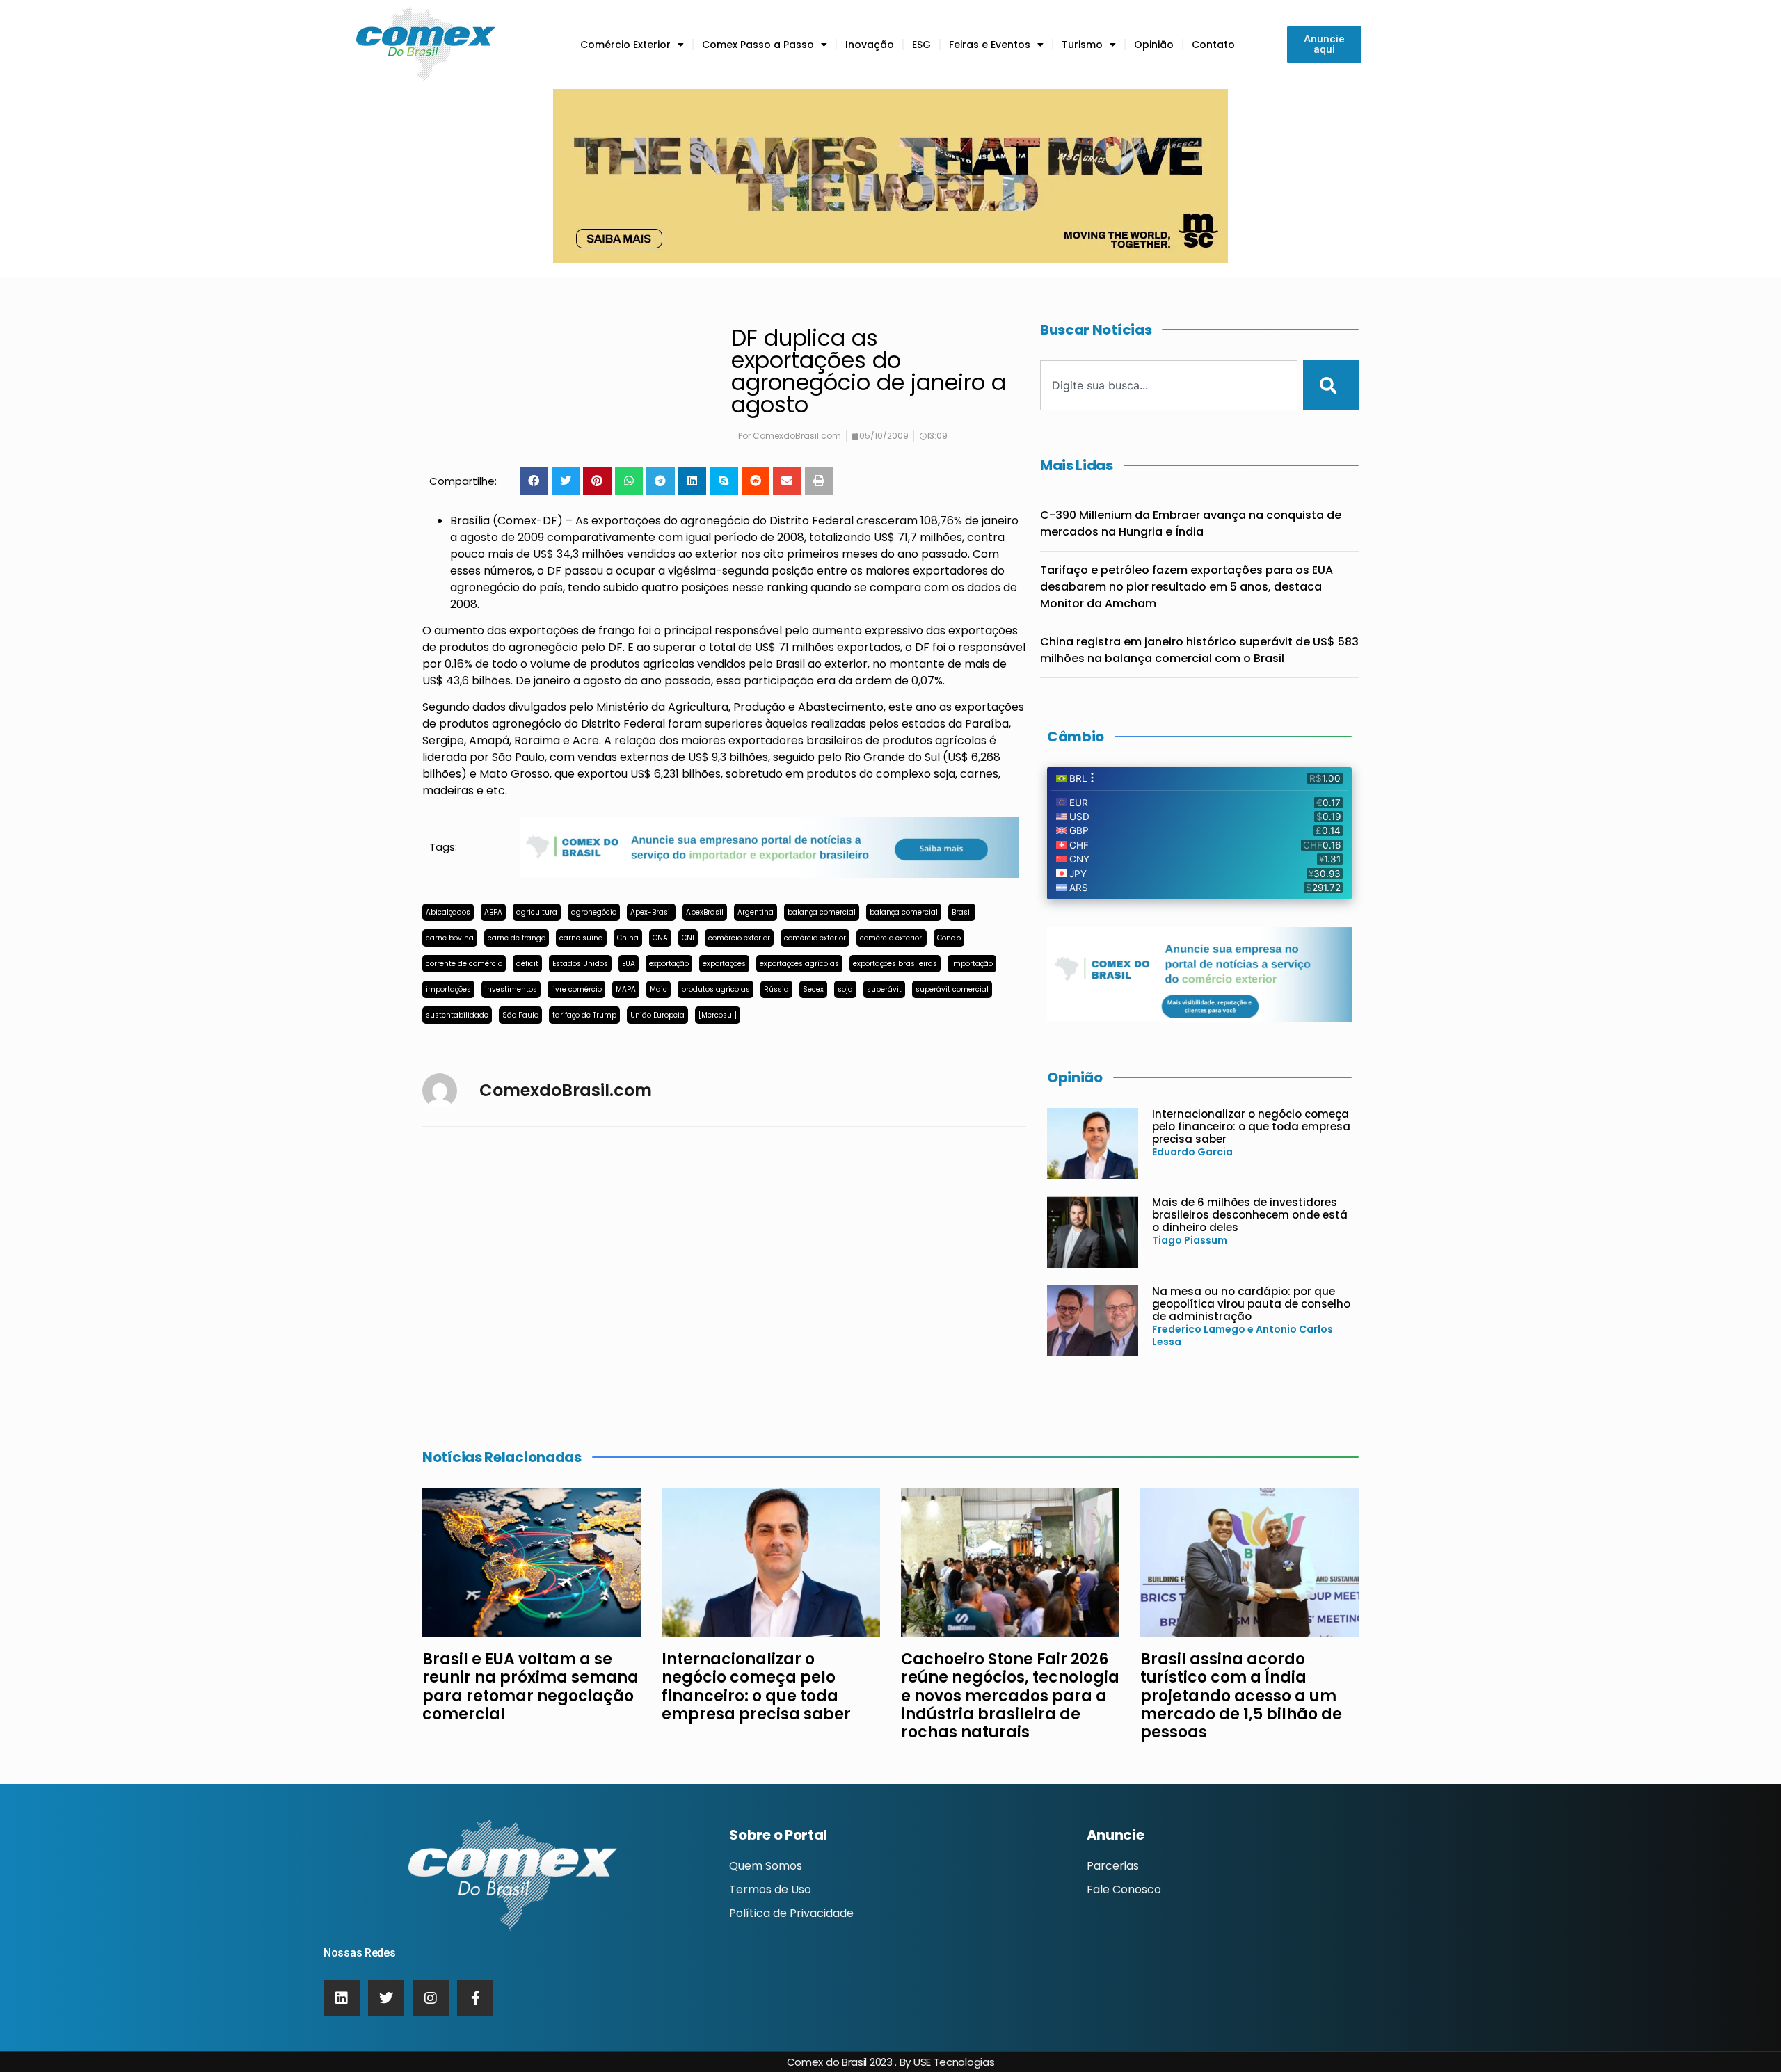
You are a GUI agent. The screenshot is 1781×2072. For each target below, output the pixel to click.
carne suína (581, 938)
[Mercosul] (718, 1015)
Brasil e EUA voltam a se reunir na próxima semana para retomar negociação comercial (530, 1687)
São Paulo (520, 1015)
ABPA (493, 912)
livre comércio (576, 989)
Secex (813, 989)
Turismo (1082, 45)
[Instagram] (431, 1998)
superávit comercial (952, 989)
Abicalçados (448, 912)
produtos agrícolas (716, 989)
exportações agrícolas (799, 964)
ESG (921, 45)
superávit (884, 989)
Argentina (756, 912)
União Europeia (657, 1015)
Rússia (776, 989)
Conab (949, 938)
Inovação (870, 45)
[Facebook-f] (475, 1998)
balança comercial (822, 912)
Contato (1213, 45)
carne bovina (450, 938)
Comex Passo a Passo (758, 45)
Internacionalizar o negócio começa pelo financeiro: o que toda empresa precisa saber (1251, 1126)
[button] (534, 481)
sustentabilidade (457, 1015)
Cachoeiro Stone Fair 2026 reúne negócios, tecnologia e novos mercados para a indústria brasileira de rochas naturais (1010, 1696)
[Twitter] (386, 1998)
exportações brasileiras (895, 964)
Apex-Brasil (651, 912)
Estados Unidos (580, 964)
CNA (660, 938)
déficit (527, 964)
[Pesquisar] (1331, 385)
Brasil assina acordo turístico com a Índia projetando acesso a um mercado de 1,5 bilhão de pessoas (1241, 1696)
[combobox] (1169, 385)
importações (448, 989)
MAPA (626, 989)
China (628, 938)
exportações (724, 964)
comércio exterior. (892, 938)
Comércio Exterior (625, 45)
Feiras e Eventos (990, 45)
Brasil (962, 912)
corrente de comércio (464, 964)
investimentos (511, 989)
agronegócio (594, 912)
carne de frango (517, 938)
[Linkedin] (342, 1998)
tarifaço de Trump (584, 1015)
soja (845, 989)
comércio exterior (739, 938)
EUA (629, 964)
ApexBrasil (705, 912)
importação (972, 964)
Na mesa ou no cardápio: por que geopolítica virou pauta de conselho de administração (1251, 1304)
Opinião (1154, 45)
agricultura (537, 912)
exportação (669, 964)
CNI (688, 938)
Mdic (658, 989)
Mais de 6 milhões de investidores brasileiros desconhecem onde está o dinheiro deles (1250, 1215)
